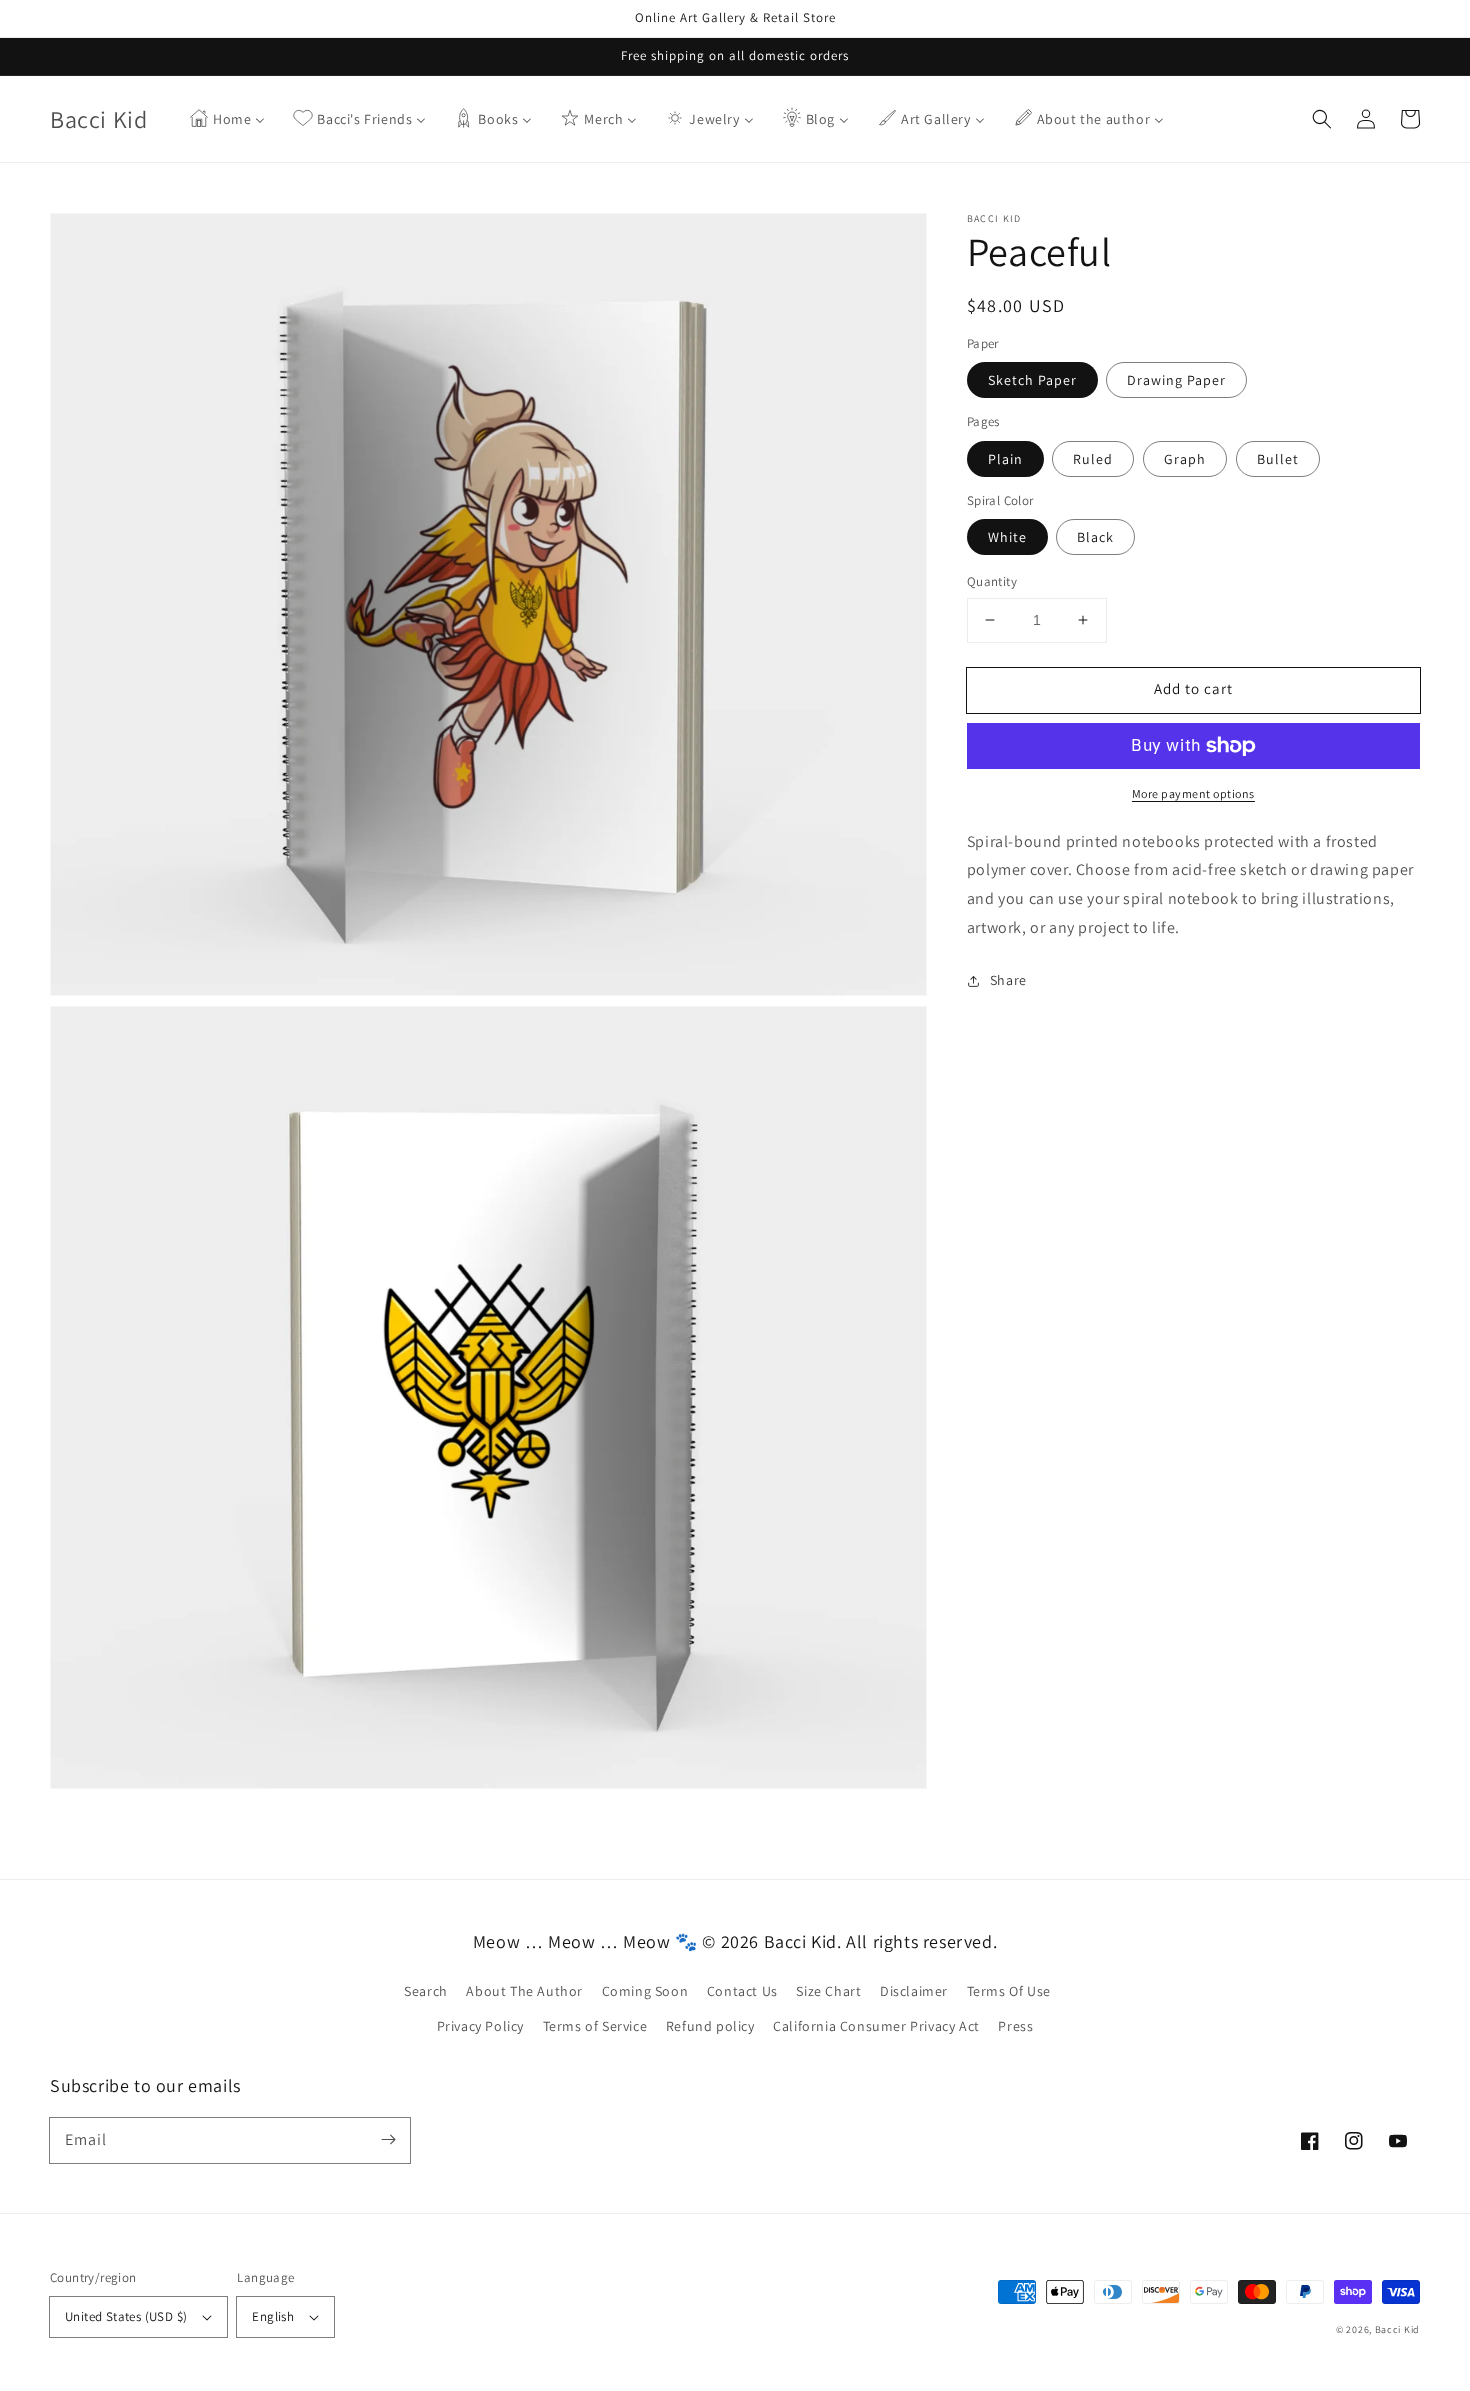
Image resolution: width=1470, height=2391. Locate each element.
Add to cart (1193, 688)
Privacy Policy (480, 2026)
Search (426, 1991)
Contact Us (742, 1991)
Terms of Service (595, 2026)
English (273, 2316)
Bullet (1278, 459)
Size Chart (828, 1991)
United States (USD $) (126, 2316)
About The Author (524, 1991)
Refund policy (710, 2026)
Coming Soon (645, 1991)
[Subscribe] (388, 2140)
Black (1095, 537)
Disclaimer (914, 1991)
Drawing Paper (1176, 380)
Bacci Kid (1397, 2329)
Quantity (992, 581)
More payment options (1193, 793)
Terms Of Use (1009, 1991)
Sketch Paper (1032, 380)
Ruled (1093, 459)
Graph (1185, 459)
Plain (1005, 459)
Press (1015, 2026)
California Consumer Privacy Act (876, 2026)
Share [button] (1008, 980)
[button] (1322, 119)
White (1007, 537)
